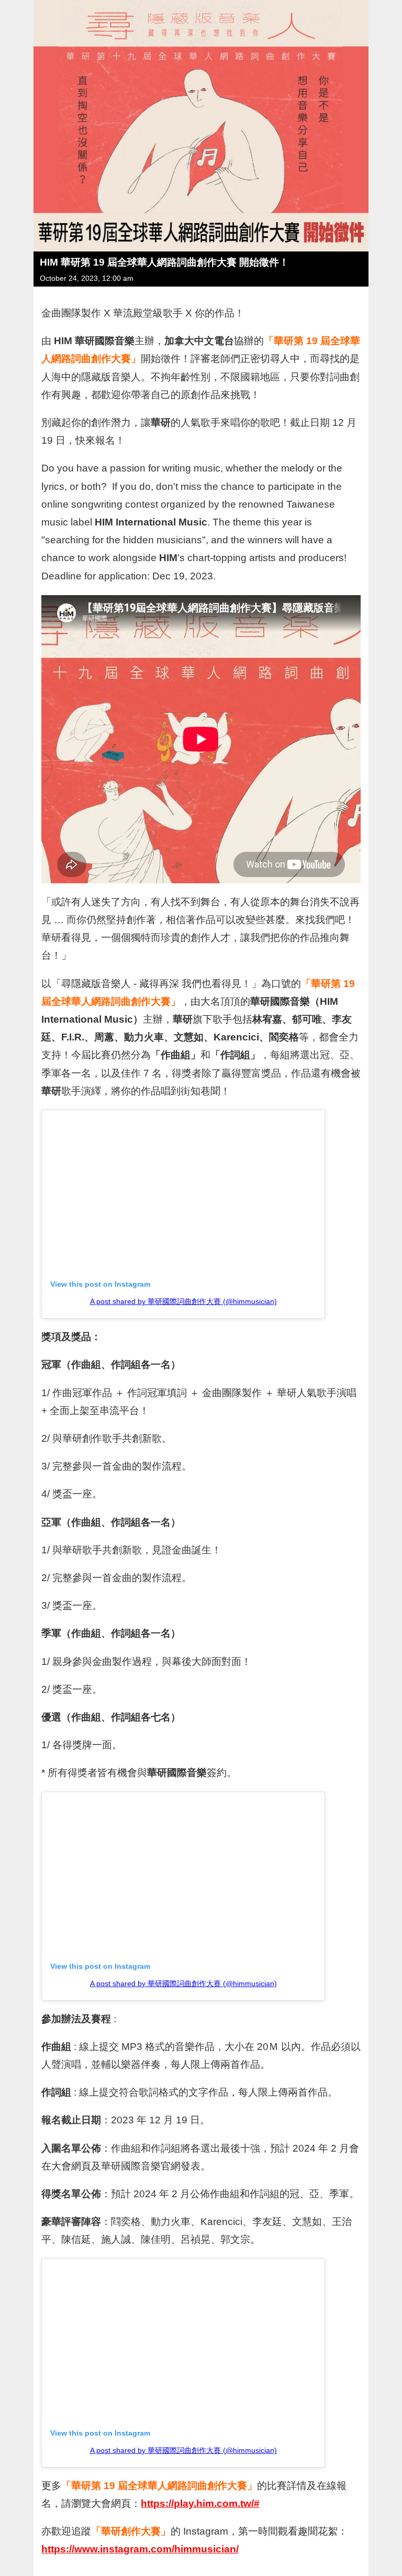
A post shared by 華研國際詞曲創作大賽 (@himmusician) (183, 1301)
